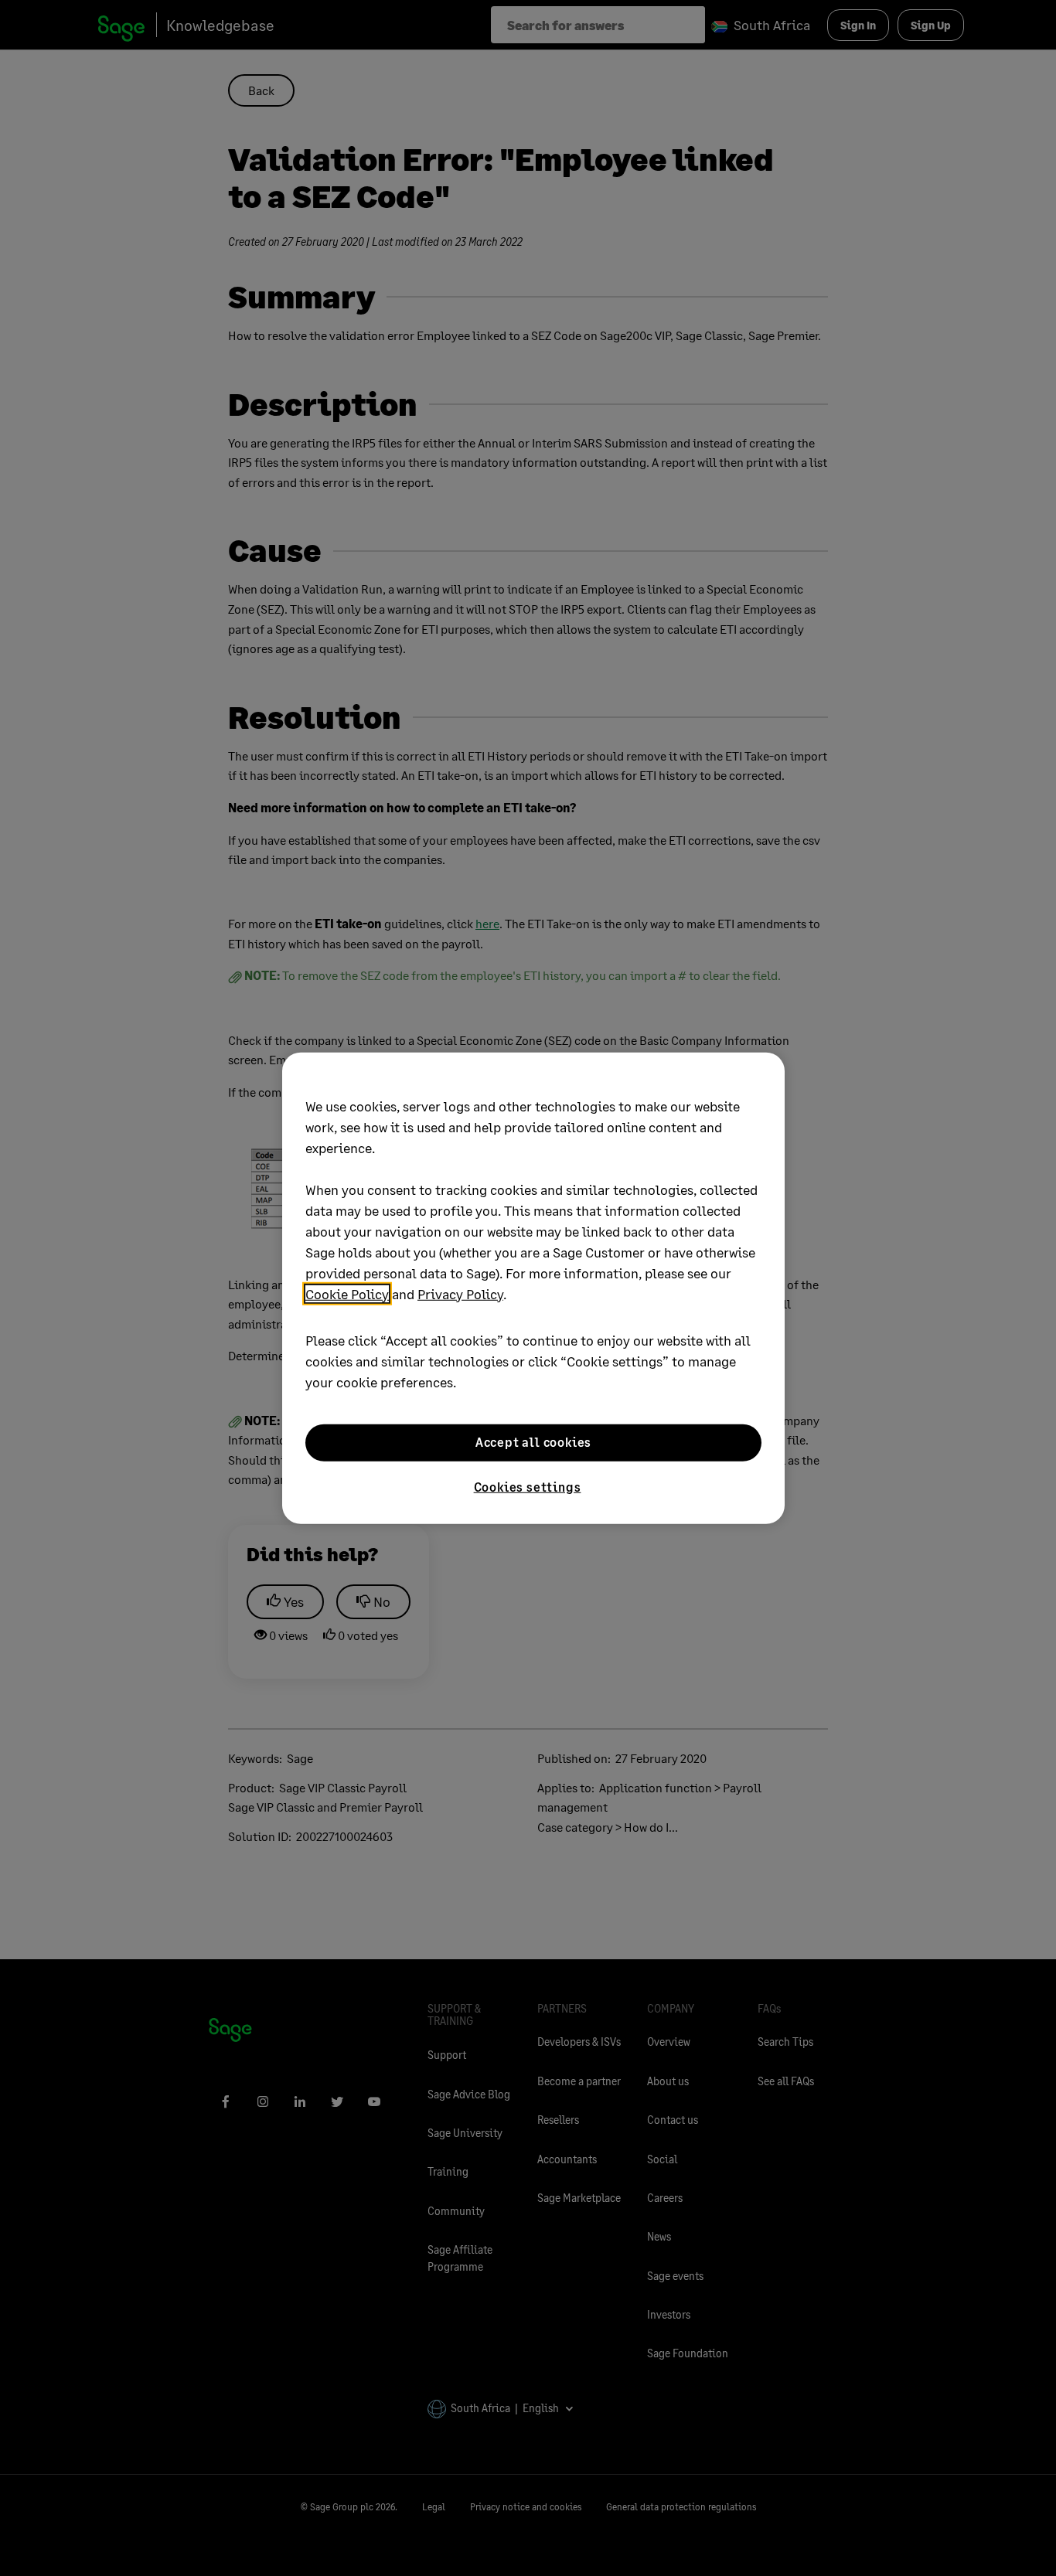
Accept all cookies (533, 1442)
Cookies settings (528, 1486)
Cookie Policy (347, 1293)
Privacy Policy (460, 1293)
